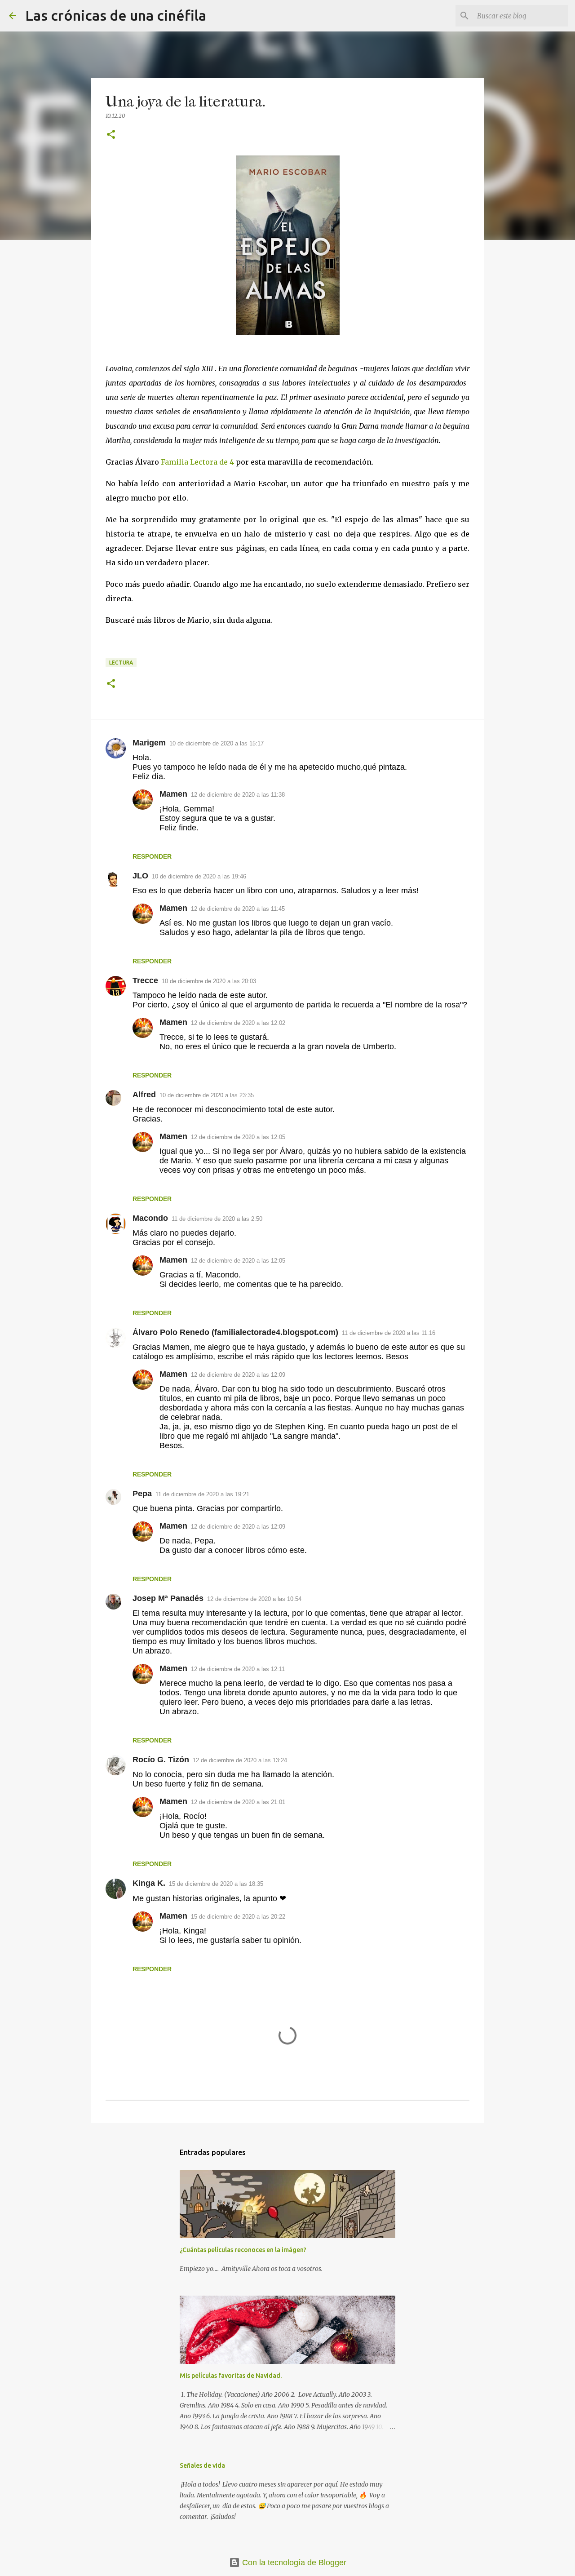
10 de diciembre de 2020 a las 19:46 (199, 876)
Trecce (145, 980)
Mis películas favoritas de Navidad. (231, 2376)
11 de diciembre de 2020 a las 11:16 (389, 1333)
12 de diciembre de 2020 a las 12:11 (238, 1669)
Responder (152, 856)
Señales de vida (202, 2465)
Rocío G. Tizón (161, 1760)
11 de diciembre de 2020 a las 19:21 (202, 1494)
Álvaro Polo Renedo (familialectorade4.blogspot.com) (235, 1332)
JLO (140, 876)
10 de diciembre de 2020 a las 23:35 (207, 1095)
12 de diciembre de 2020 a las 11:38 (238, 795)
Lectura (121, 663)
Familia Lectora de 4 (197, 462)
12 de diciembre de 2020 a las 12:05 (238, 1137)
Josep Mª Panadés (168, 1598)
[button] (111, 135)
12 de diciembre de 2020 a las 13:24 (240, 1760)
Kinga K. (149, 1883)
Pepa (142, 1494)
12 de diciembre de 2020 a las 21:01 (238, 1802)
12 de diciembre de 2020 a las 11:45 (238, 909)
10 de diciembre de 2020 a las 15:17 (217, 743)
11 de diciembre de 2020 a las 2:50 (217, 1219)
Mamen (173, 794)
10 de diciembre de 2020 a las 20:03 (209, 981)
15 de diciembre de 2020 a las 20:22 (238, 1917)
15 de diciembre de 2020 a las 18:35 (216, 1884)
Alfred (144, 1095)
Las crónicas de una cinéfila (116, 15)
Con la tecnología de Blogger (293, 2563)
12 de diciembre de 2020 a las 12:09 (238, 1375)
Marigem (149, 743)
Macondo (150, 1218)
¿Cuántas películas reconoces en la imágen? (243, 2250)
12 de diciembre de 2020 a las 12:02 (238, 1023)
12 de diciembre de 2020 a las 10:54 (254, 1599)
